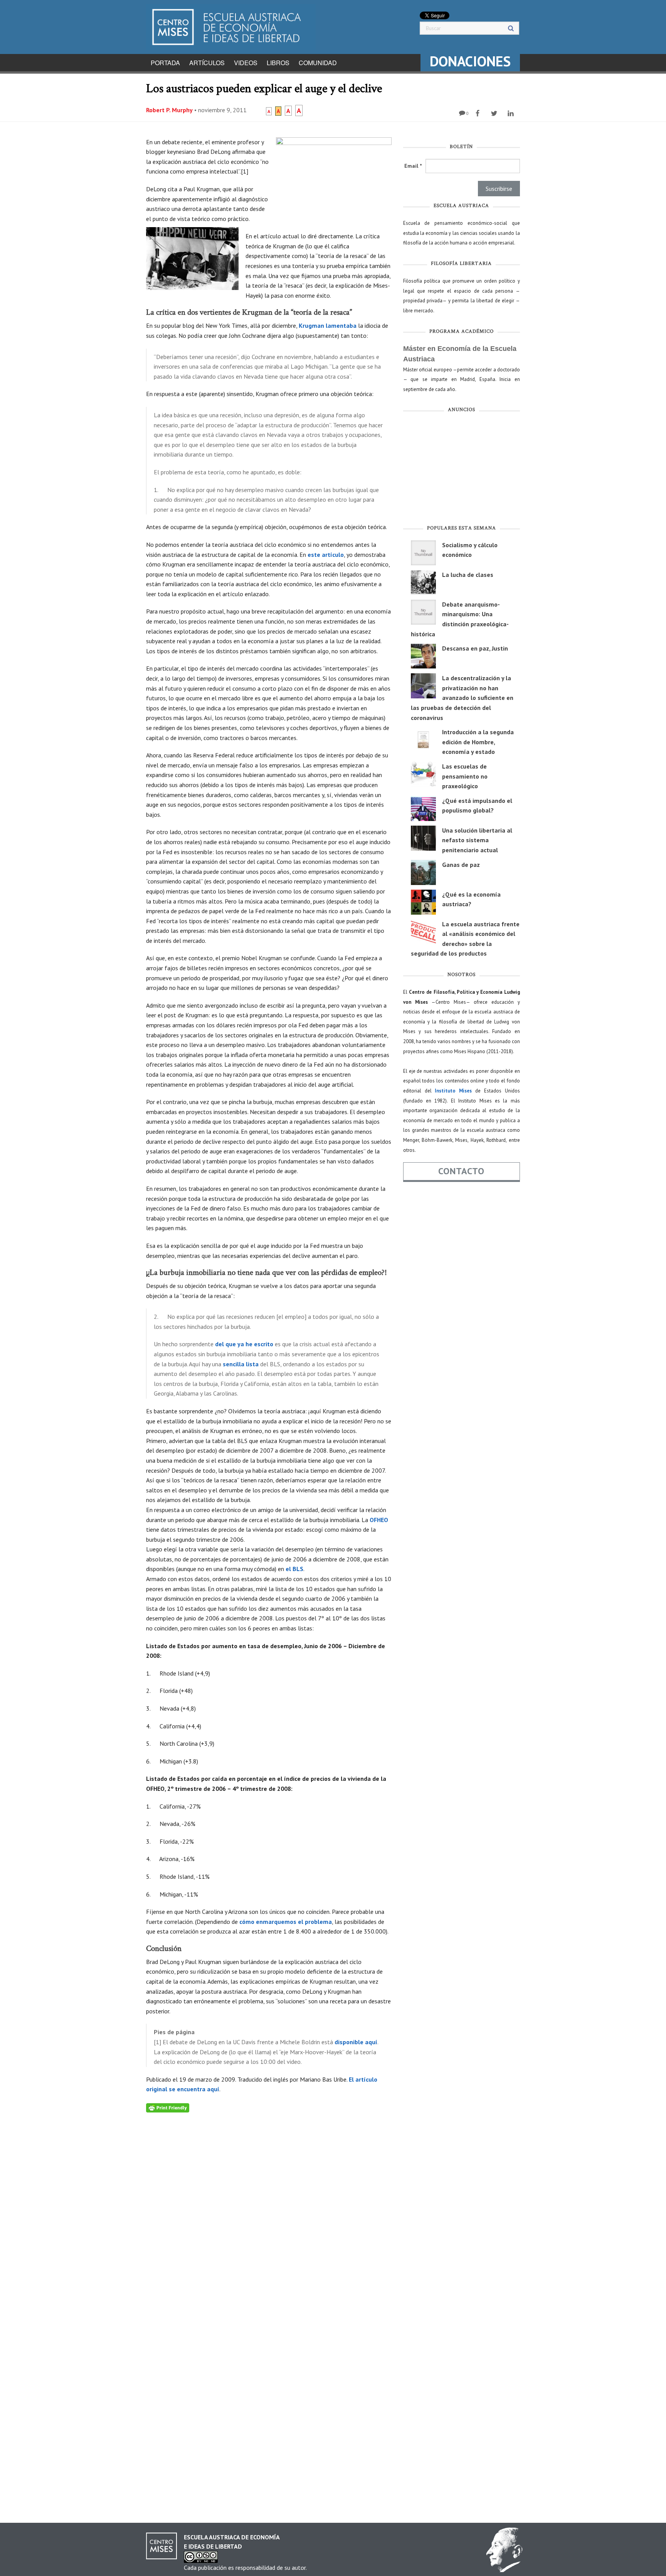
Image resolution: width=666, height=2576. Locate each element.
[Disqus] (269, 2209)
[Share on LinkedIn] (512, 113)
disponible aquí (356, 2042)
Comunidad (318, 63)
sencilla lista (241, 1364)
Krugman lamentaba (328, 325)
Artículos (207, 63)
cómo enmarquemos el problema (286, 1922)
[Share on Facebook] (478, 113)
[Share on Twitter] (495, 113)
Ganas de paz (461, 865)
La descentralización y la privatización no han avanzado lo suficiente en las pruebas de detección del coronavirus (462, 698)
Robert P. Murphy (169, 110)
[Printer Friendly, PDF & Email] (168, 2107)
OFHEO (379, 1520)
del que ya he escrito (244, 1344)
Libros (278, 63)
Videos (246, 63)
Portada (165, 63)
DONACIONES (470, 61)
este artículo (326, 555)
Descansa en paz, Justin (475, 648)
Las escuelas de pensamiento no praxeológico (465, 776)
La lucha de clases (468, 575)
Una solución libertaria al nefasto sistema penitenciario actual (477, 840)
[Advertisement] (462, 470)
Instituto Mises (453, 1091)
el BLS (294, 1569)
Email (413, 166)
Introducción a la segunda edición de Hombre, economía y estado (478, 742)
